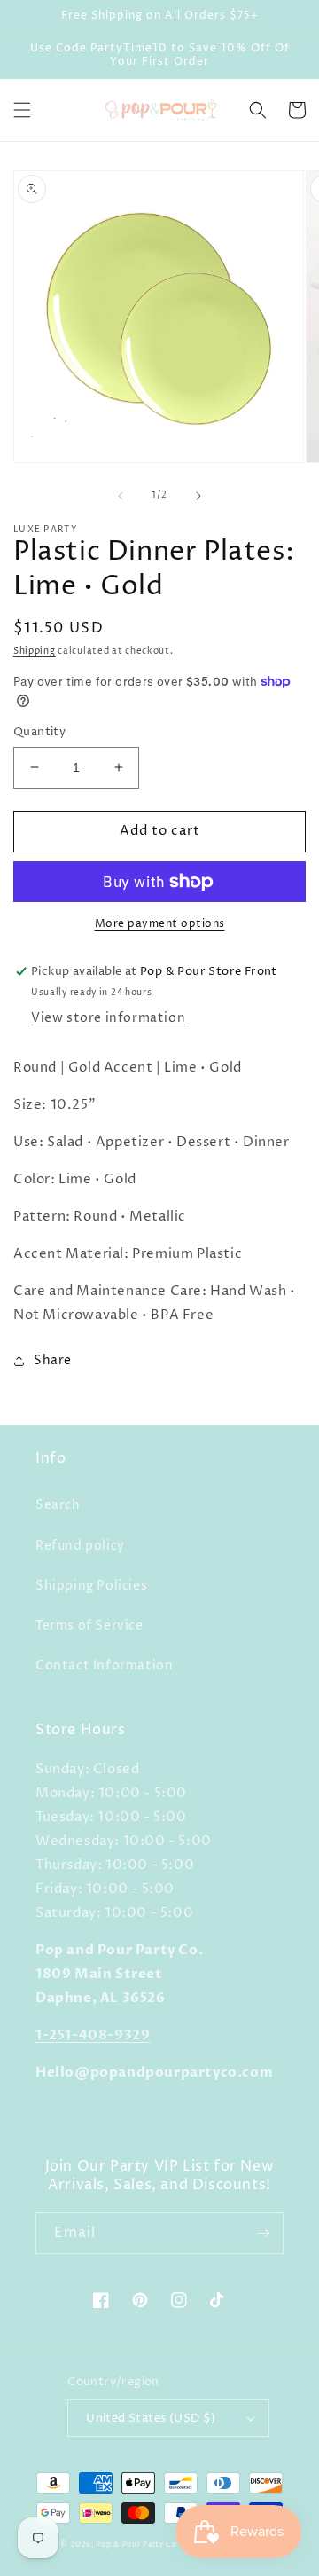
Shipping (35, 651)
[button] (22, 110)
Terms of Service (89, 1626)
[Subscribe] (263, 2233)
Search (58, 1505)
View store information (108, 1018)
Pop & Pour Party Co (136, 2545)
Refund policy (80, 1546)
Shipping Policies (91, 1586)
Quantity (39, 732)
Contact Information (104, 1665)
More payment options (160, 924)
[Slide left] (121, 496)
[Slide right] (198, 496)
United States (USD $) (151, 2418)
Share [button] (53, 1360)
